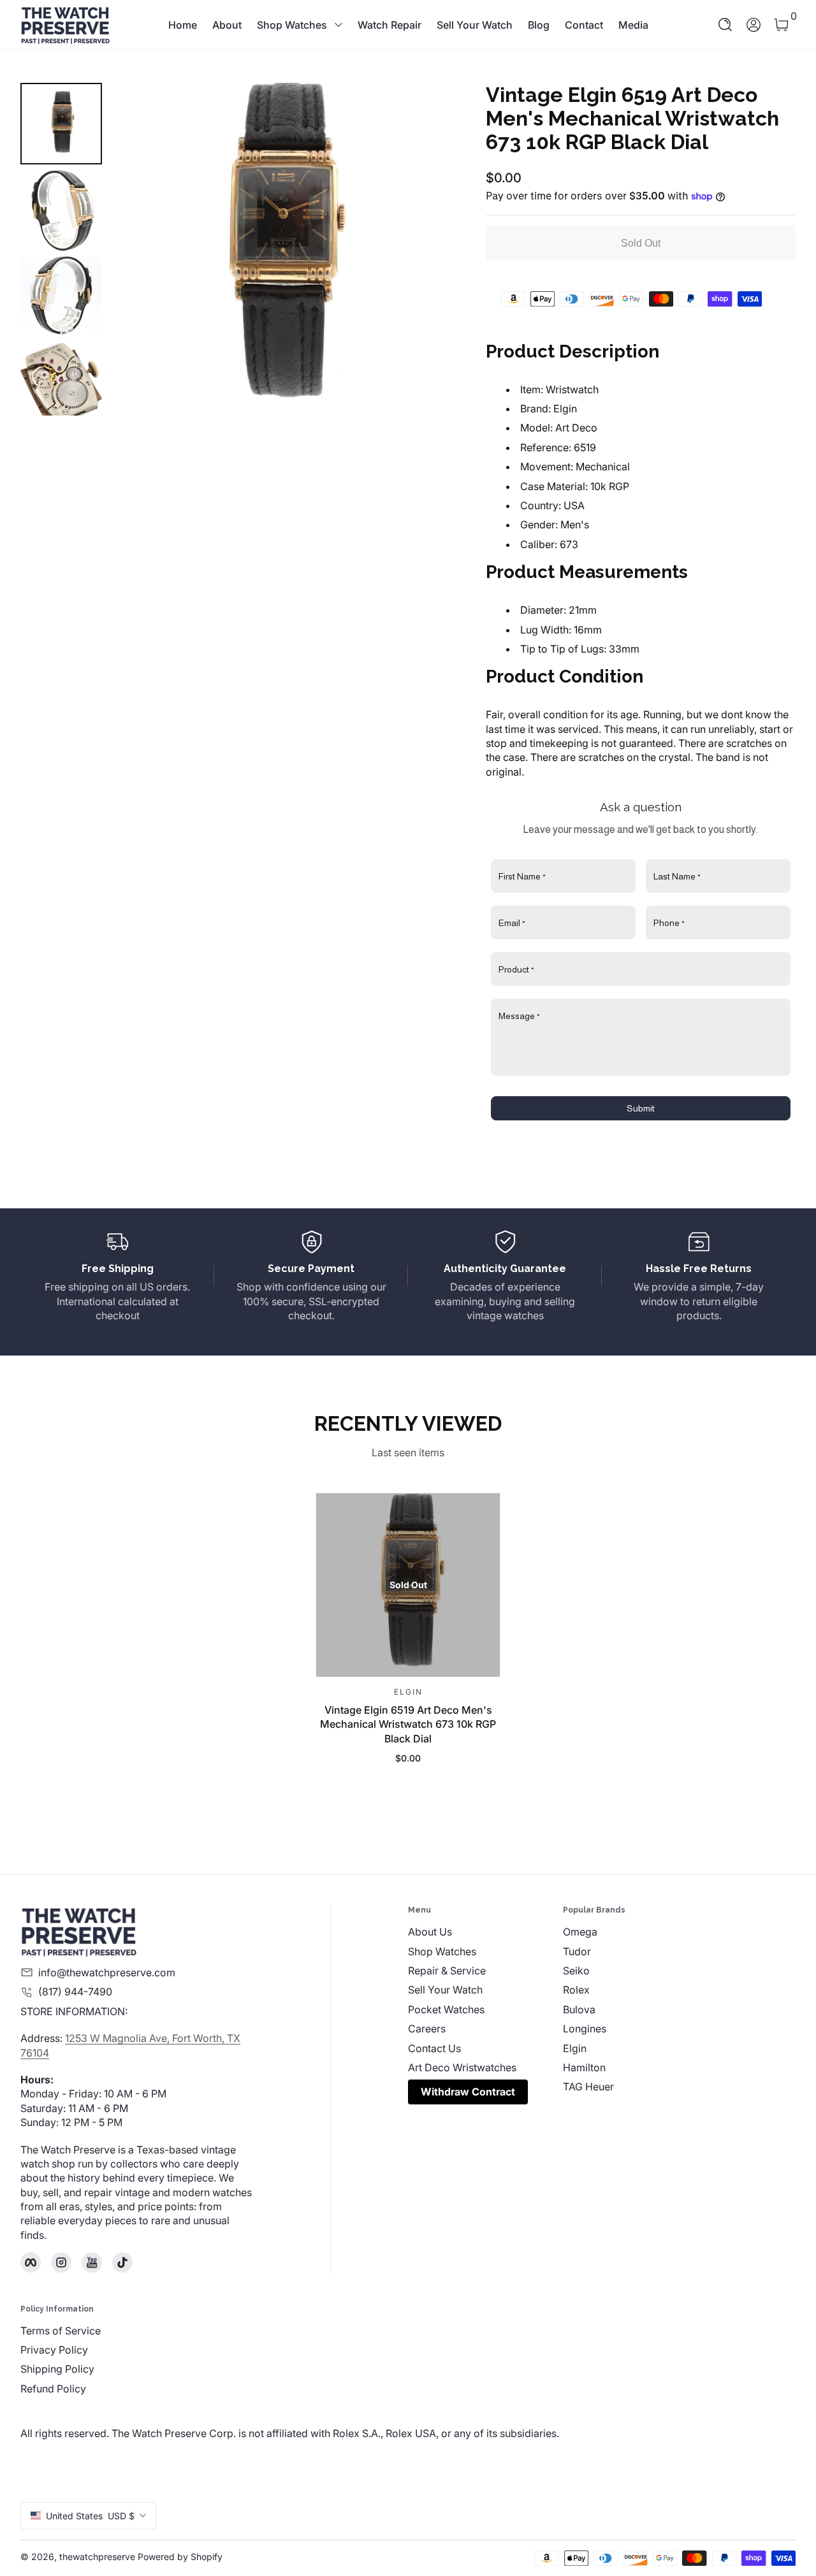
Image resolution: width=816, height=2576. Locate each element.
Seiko (576, 1971)
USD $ (90, 2516)
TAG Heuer (588, 2087)
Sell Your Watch (475, 25)
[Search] (725, 25)
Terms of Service (61, 2331)
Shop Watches (292, 25)
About (227, 25)
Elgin (575, 2048)
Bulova (579, 2009)
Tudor (577, 1951)
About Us (430, 1932)
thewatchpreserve (97, 2557)
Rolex (576, 1990)
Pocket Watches (446, 2009)
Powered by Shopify (180, 2557)
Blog (539, 25)
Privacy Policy (54, 2350)
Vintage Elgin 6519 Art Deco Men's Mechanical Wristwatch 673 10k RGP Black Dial (408, 1724)
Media (633, 25)
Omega (580, 1932)
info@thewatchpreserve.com (107, 1972)
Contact (584, 25)
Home (183, 25)
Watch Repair (390, 25)
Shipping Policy (57, 2369)
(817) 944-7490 (75, 1992)
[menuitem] (485, 1932)
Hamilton (584, 2067)
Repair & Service (447, 1971)
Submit (641, 1108)
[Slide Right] (419, 249)
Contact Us (434, 2048)
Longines (585, 2029)
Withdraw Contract (468, 2092)
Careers (427, 2029)
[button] (725, 25)
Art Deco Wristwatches (462, 2067)
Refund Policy (53, 2389)
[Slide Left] (138, 249)
